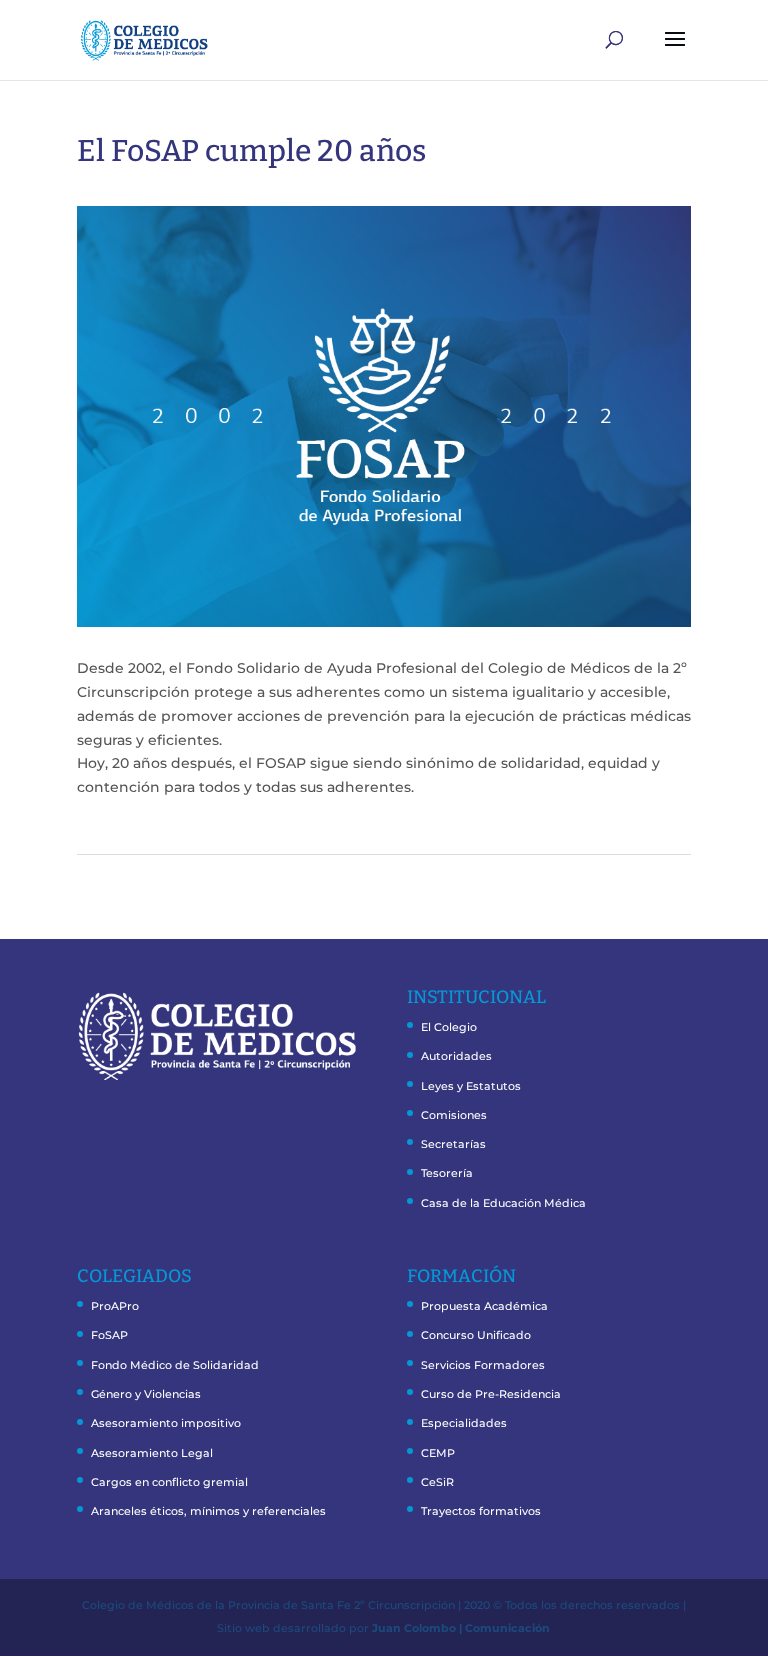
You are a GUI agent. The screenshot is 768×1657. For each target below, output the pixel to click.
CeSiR (437, 1482)
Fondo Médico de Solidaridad (175, 1365)
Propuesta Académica (484, 1306)
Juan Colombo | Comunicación (461, 1628)
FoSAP (109, 1335)
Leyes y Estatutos (471, 1086)
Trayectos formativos (481, 1511)
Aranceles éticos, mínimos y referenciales (208, 1511)
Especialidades (464, 1423)
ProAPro (115, 1306)
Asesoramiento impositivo (166, 1423)
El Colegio (449, 1027)
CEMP (438, 1453)
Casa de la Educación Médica (503, 1203)
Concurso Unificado (476, 1335)
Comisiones (454, 1115)
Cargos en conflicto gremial (169, 1482)
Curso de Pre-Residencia (491, 1394)
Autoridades (456, 1056)
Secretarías (453, 1144)
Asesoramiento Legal (152, 1453)
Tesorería (447, 1173)
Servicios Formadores (483, 1365)
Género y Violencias (146, 1394)
